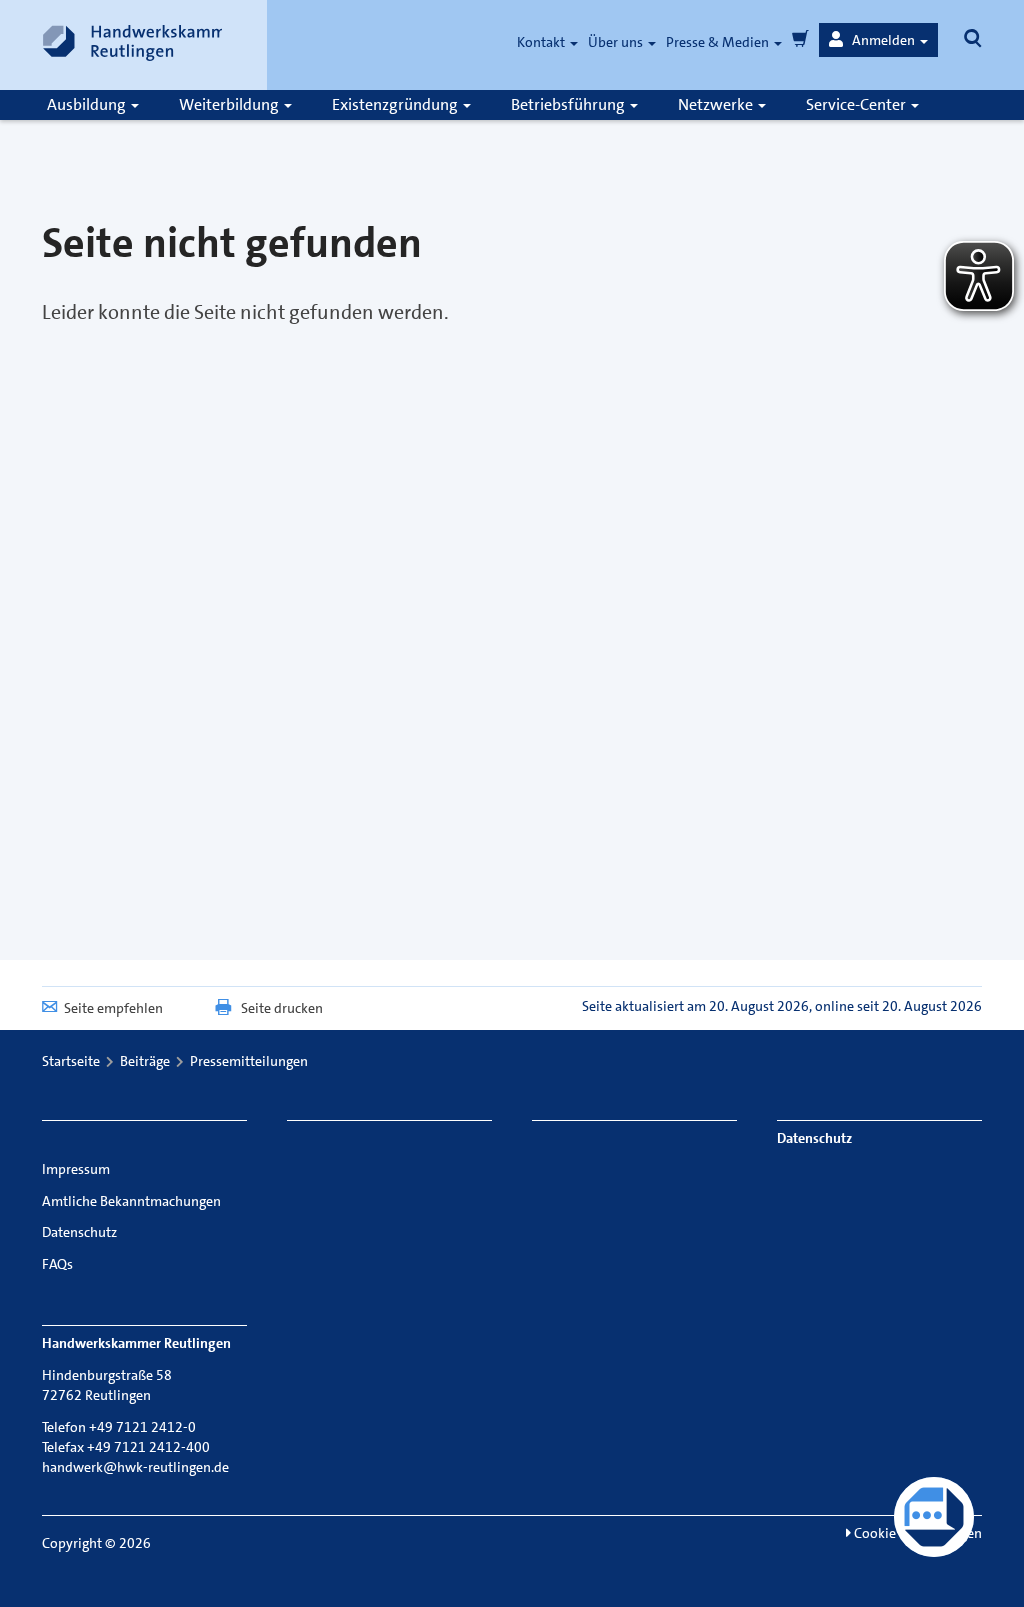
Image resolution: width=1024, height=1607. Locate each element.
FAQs (57, 1264)
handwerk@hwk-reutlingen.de (135, 1467)
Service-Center (857, 104)
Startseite (71, 1061)
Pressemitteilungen (249, 1061)
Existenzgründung (396, 104)
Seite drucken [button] (282, 1008)
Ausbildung (88, 104)
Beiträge (145, 1061)
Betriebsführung (569, 104)
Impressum (76, 1169)
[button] (878, 40)
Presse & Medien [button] (719, 42)
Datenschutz (79, 1232)
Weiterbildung (230, 104)
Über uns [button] (617, 42)
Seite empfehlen (113, 1008)
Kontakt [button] (542, 42)
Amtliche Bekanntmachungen (131, 1201)
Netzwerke (717, 104)
